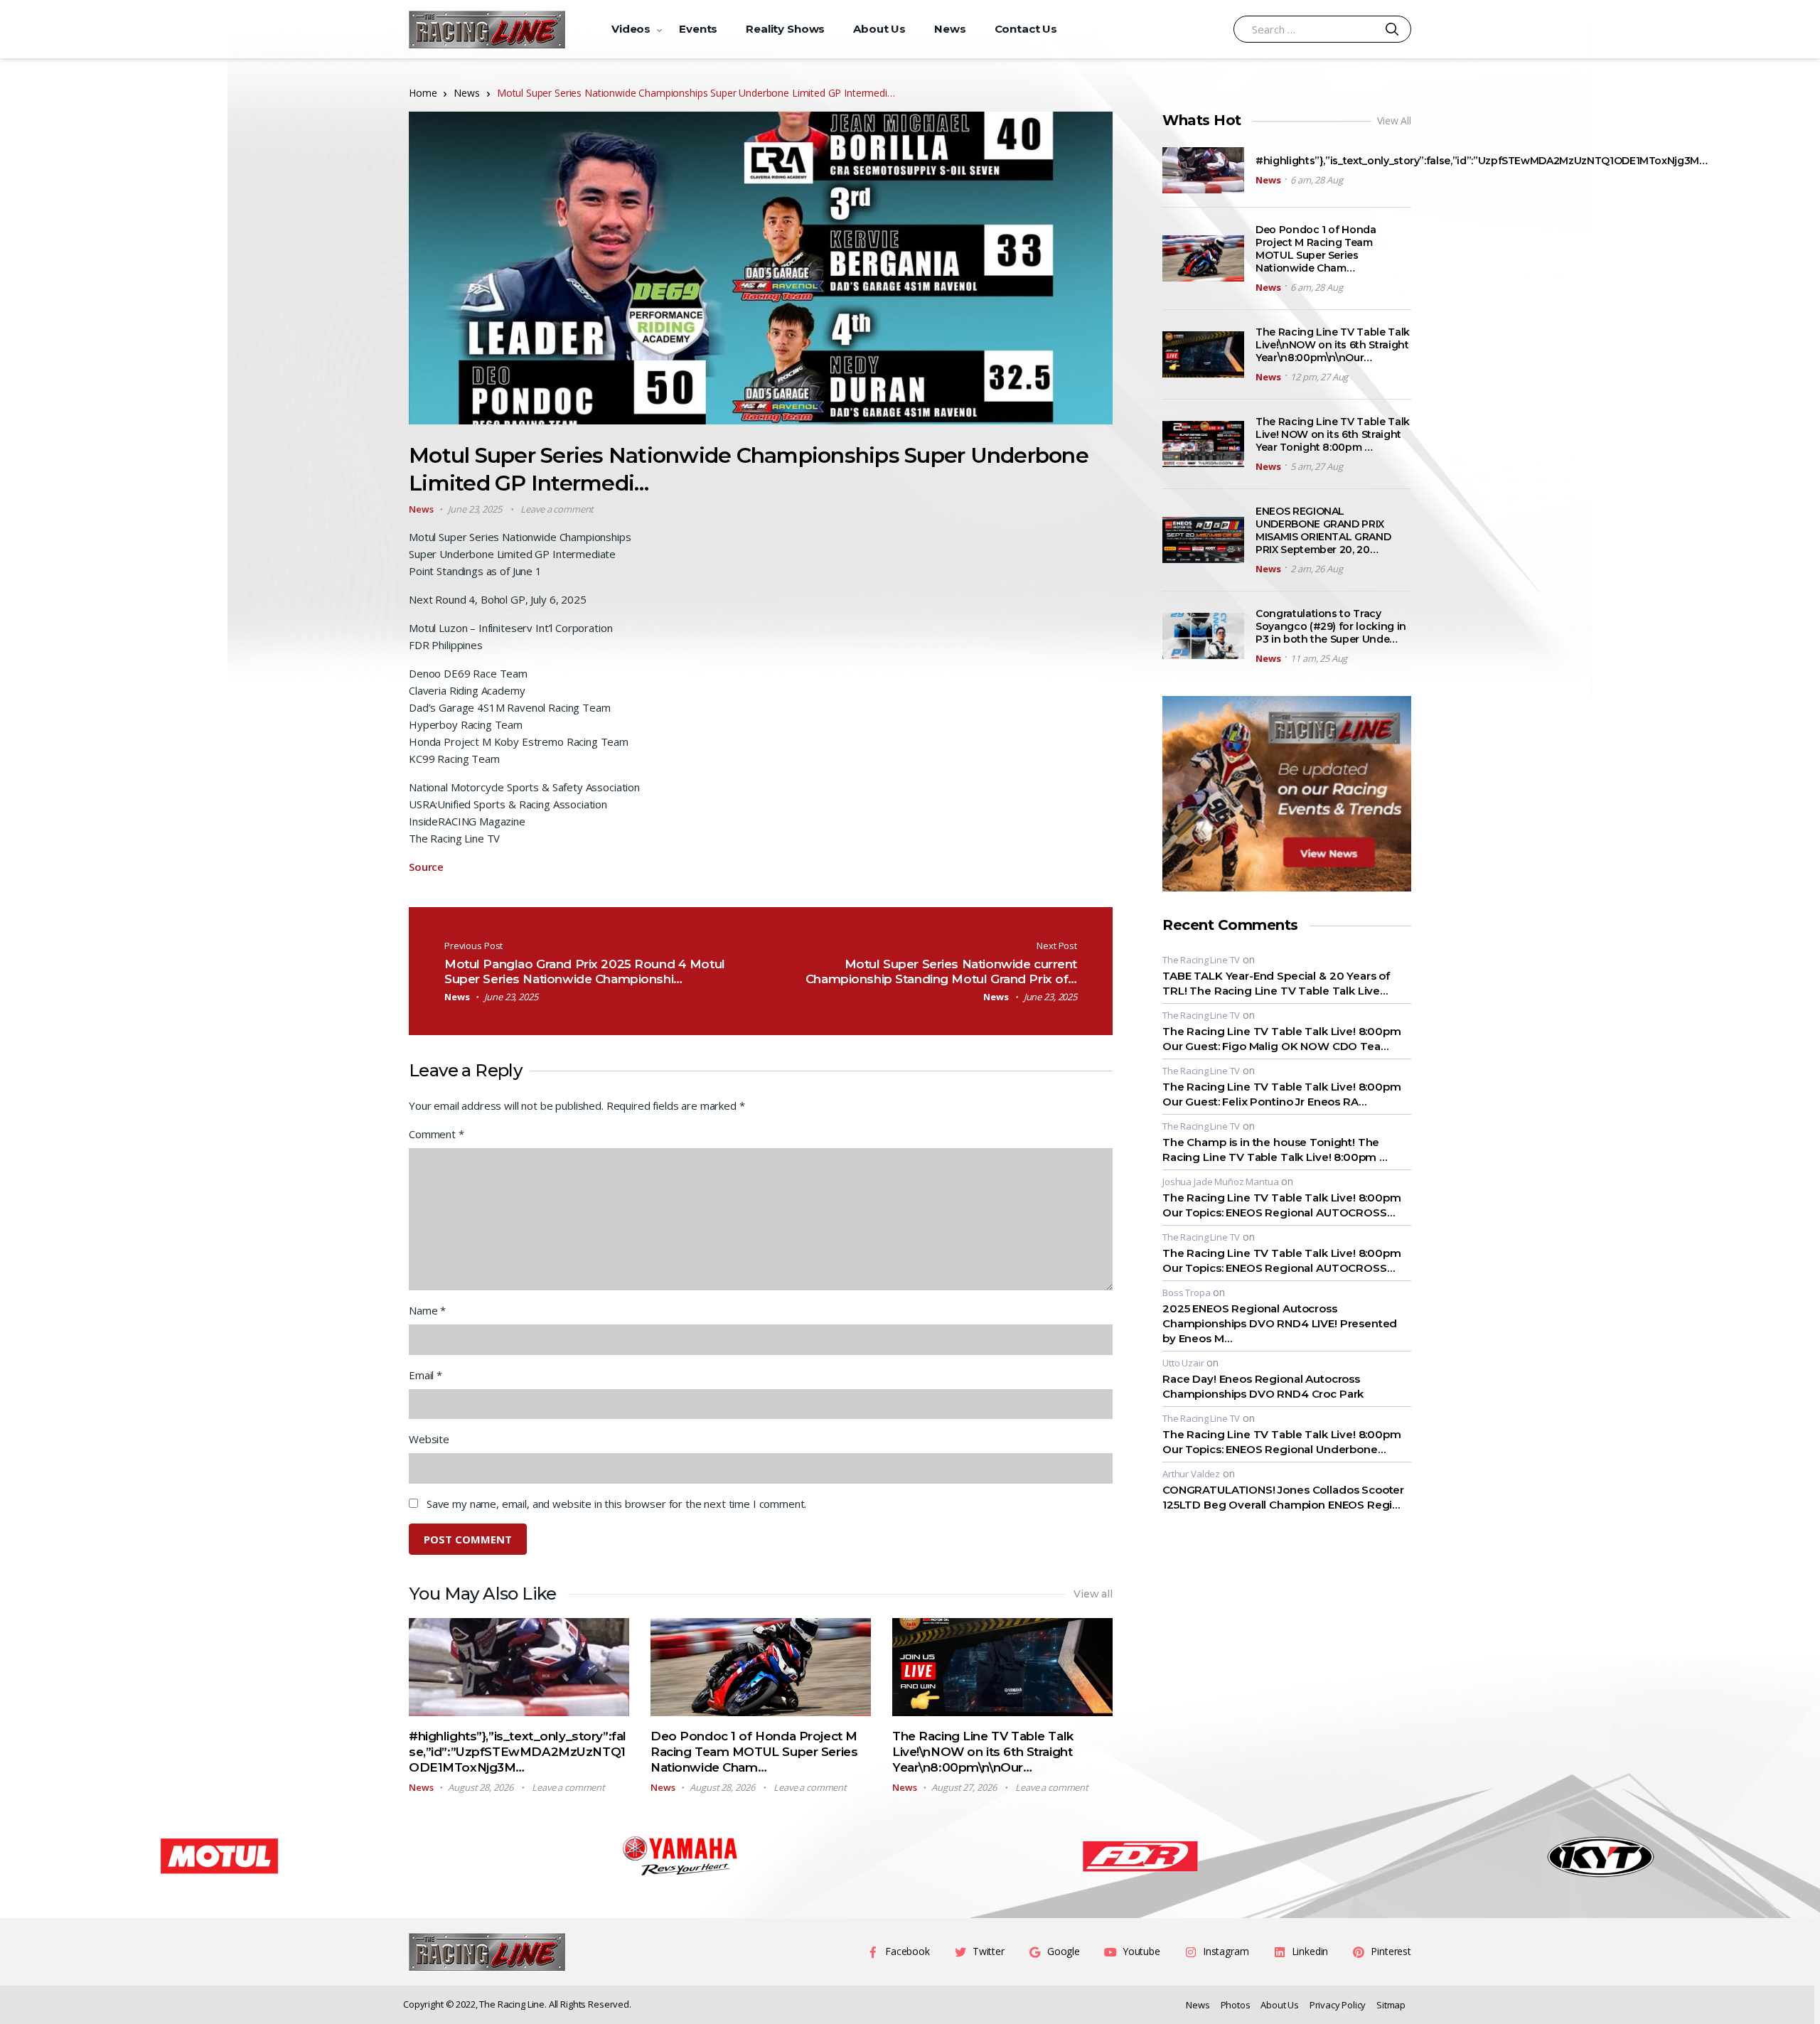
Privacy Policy (1338, 2005)
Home (423, 93)
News (950, 29)
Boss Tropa (1187, 1292)
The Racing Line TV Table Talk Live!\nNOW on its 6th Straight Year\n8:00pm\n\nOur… (983, 1752)
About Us (879, 29)
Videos (631, 29)
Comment (437, 1134)
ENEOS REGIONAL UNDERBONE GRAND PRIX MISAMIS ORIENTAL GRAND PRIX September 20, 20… (1323, 530)
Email (425, 1375)
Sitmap (1391, 2005)
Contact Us (1026, 29)
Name (427, 1310)
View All (1394, 121)
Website (429, 1439)
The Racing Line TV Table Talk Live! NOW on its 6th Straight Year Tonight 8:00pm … (1333, 434)
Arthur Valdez (1191, 1474)
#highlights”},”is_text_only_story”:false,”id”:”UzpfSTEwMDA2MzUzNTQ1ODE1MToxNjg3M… (518, 1752)
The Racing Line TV (1201, 960)
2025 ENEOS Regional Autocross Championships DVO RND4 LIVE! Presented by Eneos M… (1280, 1323)
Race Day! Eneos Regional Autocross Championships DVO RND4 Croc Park (1263, 1386)
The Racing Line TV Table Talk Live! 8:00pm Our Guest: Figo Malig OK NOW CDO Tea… (1282, 1039)
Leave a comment (557, 509)
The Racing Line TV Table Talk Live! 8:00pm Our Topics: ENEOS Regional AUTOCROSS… (1282, 1205)
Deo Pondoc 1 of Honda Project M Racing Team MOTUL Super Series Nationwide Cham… (754, 1752)
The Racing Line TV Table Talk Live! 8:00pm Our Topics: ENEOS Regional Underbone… (1282, 1442)
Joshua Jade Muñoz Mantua (1220, 1182)
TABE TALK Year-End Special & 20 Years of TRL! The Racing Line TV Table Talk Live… (1276, 983)
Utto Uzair (1183, 1363)
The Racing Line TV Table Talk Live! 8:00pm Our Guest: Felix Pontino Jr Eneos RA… (1282, 1094)
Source (426, 867)
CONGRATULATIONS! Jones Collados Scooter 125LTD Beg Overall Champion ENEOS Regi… (1283, 1497)
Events (698, 29)
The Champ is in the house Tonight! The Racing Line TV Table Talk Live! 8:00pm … (1275, 1150)
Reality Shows (785, 29)
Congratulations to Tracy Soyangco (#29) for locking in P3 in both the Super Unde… (1331, 626)
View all (1093, 1594)
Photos (1236, 2005)
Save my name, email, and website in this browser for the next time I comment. (616, 1504)
